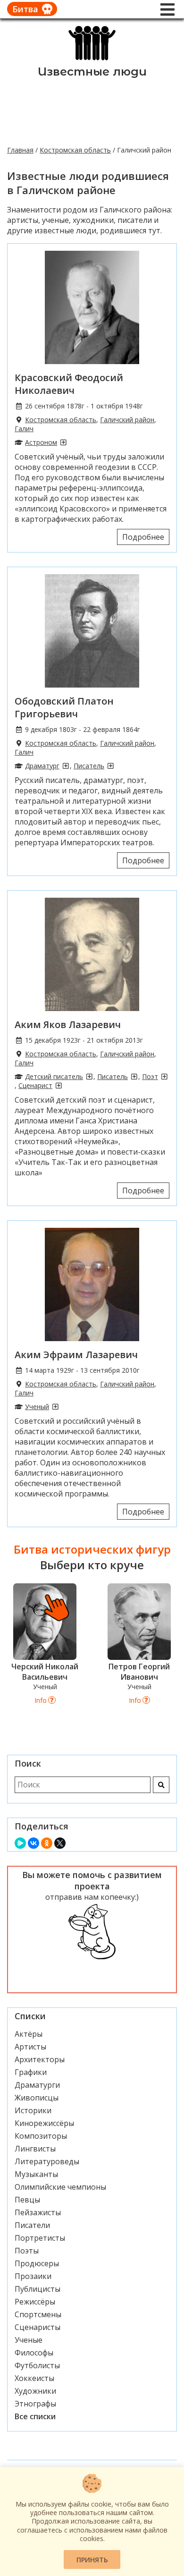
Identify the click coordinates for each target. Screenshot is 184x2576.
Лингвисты (35, 2149)
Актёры (29, 2034)
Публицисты (38, 2289)
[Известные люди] (92, 60)
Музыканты (36, 2174)
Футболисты (37, 2365)
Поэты (27, 2251)
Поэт (150, 1076)
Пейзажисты (38, 2212)
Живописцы (37, 2098)
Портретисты (40, 2238)
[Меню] (167, 9)
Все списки (35, 2416)
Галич (24, 429)
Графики (31, 2072)
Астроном (41, 442)
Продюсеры (37, 2263)
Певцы (27, 2200)
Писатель (89, 766)
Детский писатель (54, 1076)
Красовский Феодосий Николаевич (69, 384)
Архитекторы (40, 2059)
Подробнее (143, 537)
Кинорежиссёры (44, 2123)
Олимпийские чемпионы (60, 2187)
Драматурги (37, 2085)
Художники (35, 2391)
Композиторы (41, 2136)
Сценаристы (38, 2327)
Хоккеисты (34, 2378)
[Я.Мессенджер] (20, 1843)
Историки (33, 2110)
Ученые (29, 2340)
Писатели (32, 2225)
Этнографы (35, 2404)
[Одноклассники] (47, 1843)
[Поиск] (161, 1785)
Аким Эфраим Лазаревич (76, 1355)
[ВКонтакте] (33, 1843)
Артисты (30, 2047)
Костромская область (75, 150)
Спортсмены (38, 2314)
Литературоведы (47, 2161)
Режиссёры (35, 2302)
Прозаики (33, 2276)
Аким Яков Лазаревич (68, 1024)
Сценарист (35, 1085)
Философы (34, 2353)
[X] (60, 1843)
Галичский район (127, 420)
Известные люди (92, 72)
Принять (92, 2560)
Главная (20, 150)
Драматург (42, 766)
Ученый (37, 1407)
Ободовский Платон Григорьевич (64, 707)
